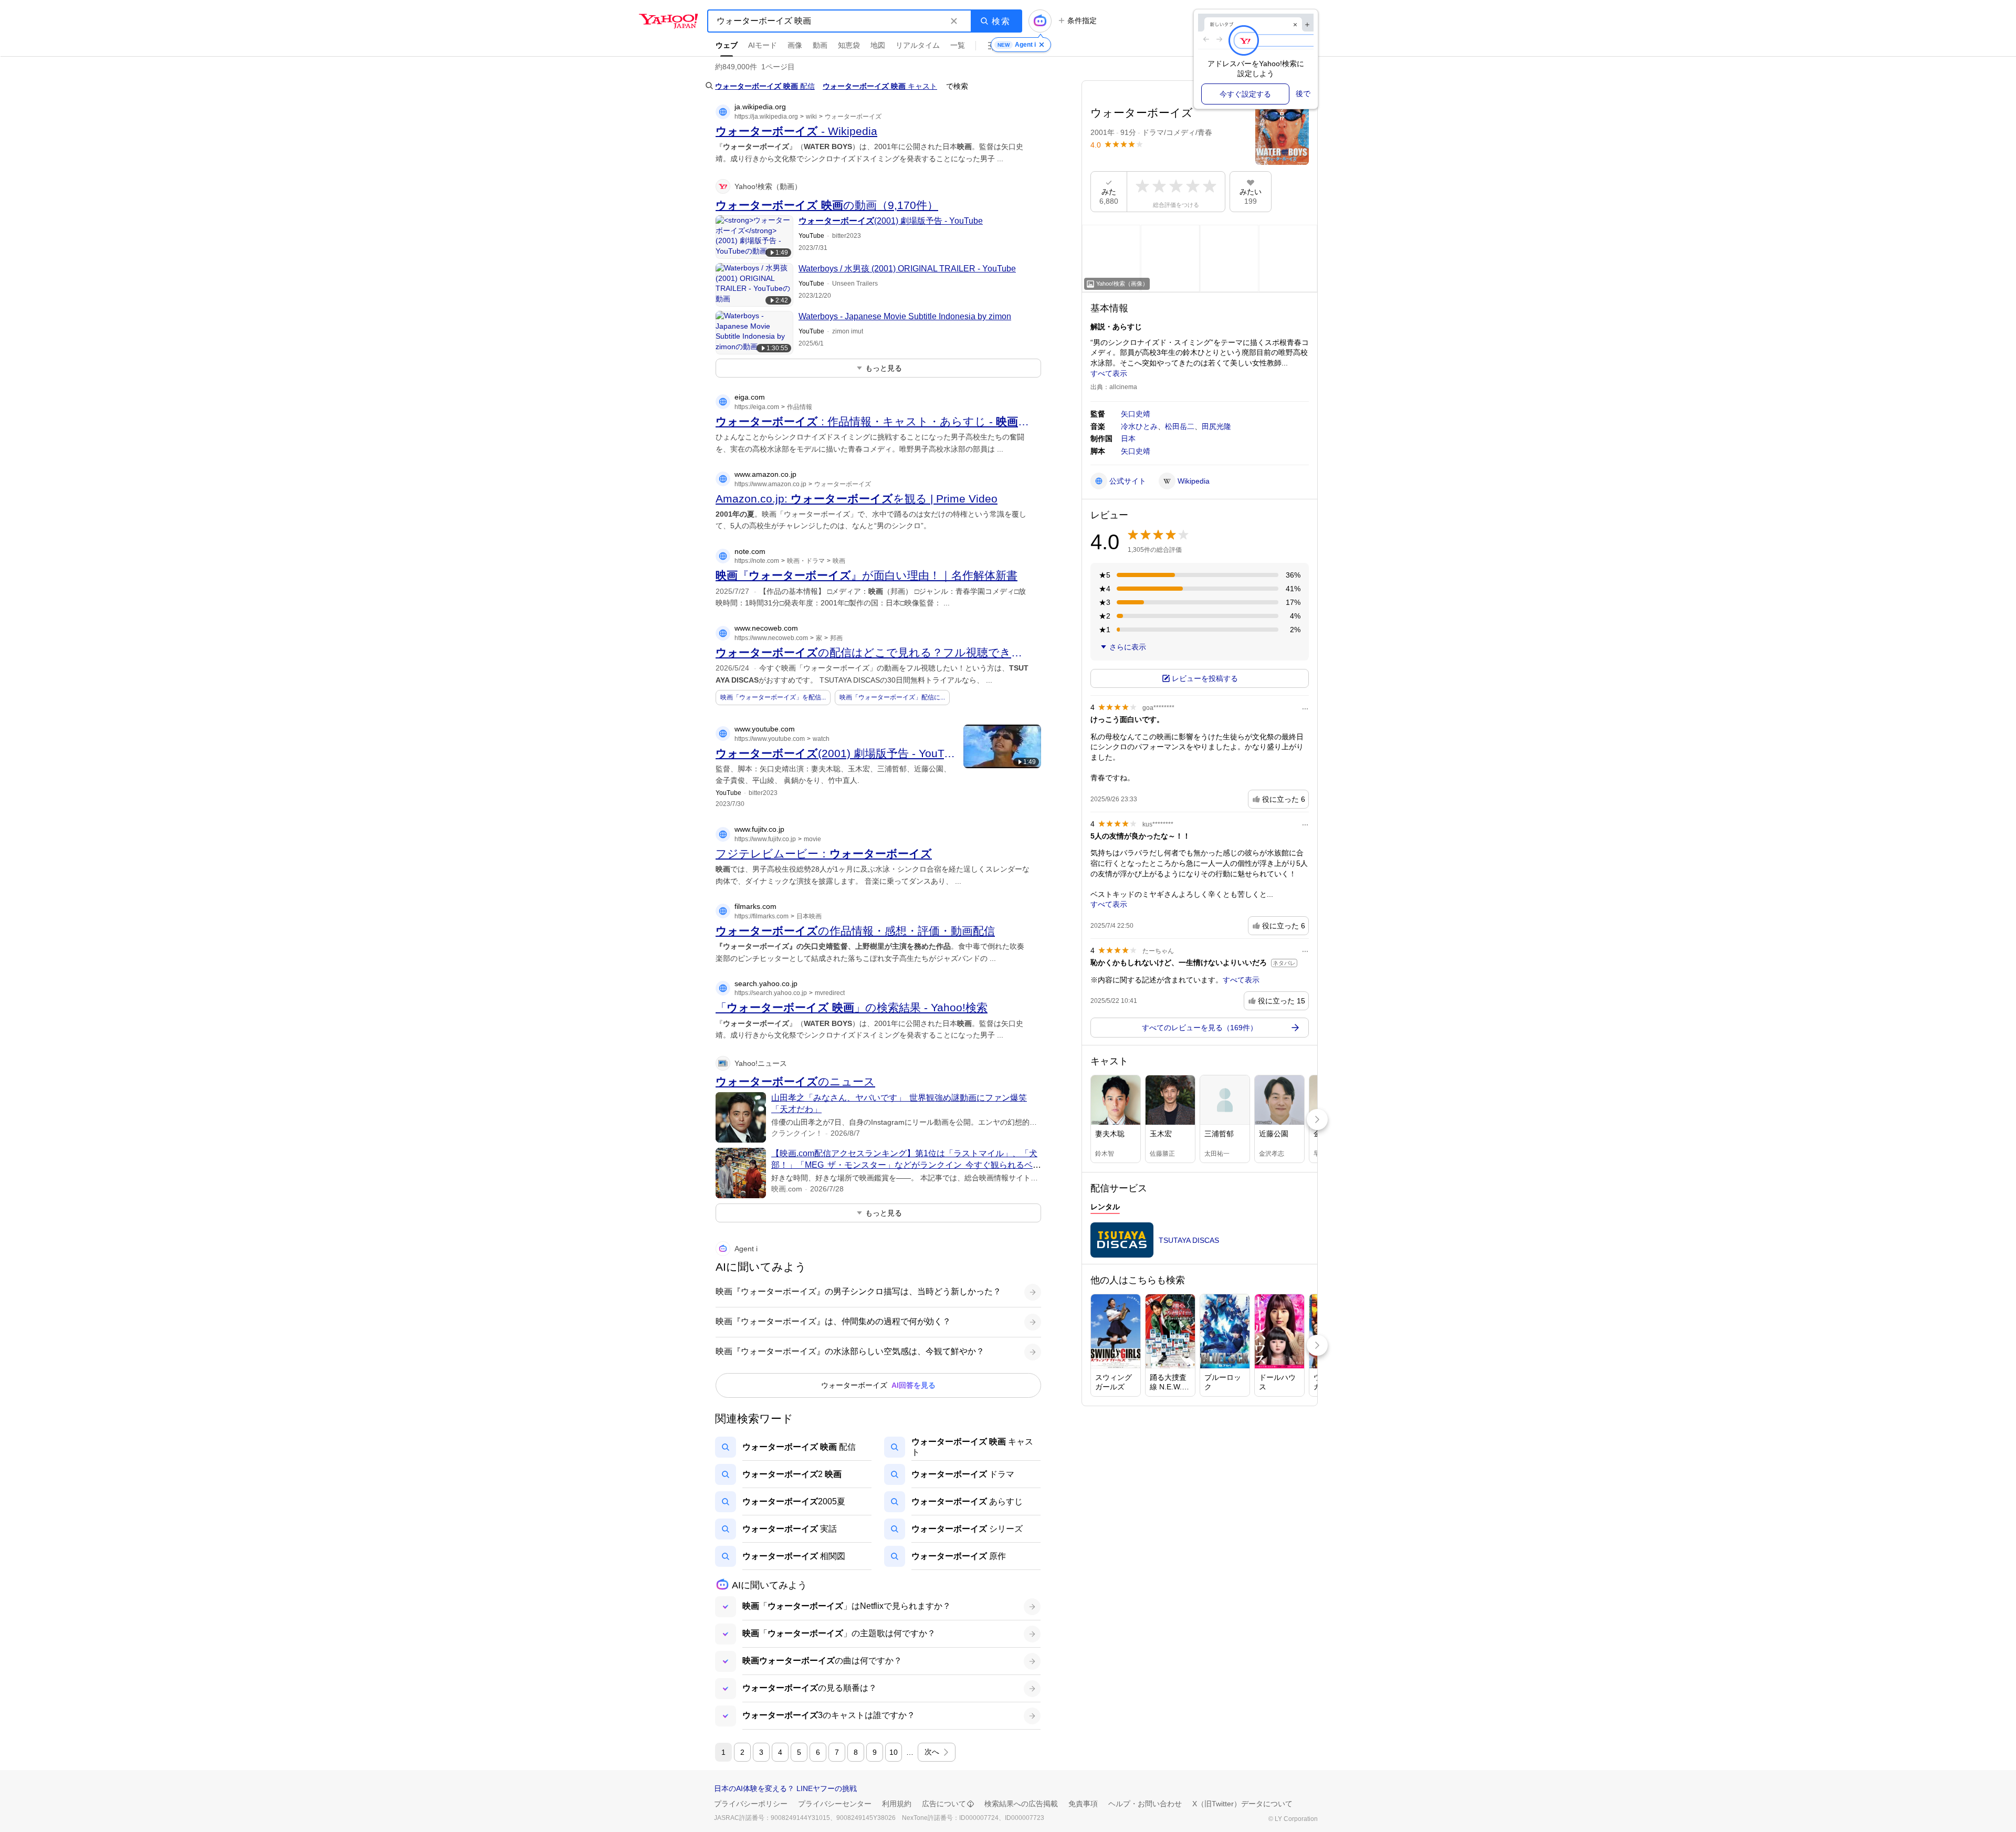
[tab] (1105, 1208)
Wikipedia (1194, 481)
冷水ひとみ (1139, 426)
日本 (1128, 438)
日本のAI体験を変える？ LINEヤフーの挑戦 (785, 1788)
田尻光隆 (1216, 426)
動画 (820, 45)
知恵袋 (849, 45)
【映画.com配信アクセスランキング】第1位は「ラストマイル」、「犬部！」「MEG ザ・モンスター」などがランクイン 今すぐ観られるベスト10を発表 (906, 1165)
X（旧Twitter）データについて (1242, 1804)
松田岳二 (1180, 426)
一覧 (958, 45)
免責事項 (1083, 1804)
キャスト (880, 86)
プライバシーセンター (835, 1804)
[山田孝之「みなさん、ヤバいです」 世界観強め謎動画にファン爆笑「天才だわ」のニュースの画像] (741, 1117)
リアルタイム (918, 45)
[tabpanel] (1200, 1243)
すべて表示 (1109, 373)
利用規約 (897, 1804)
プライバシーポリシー (751, 1804)
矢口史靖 (1136, 414)
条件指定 (1082, 20)
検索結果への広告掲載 (1021, 1804)
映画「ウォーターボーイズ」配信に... (892, 697)
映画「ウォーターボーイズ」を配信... (773, 697)
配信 (765, 86)
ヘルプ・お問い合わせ (1145, 1804)
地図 (878, 45)
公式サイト (1128, 481)
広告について (944, 1804)
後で (1303, 93)
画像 (795, 45)
